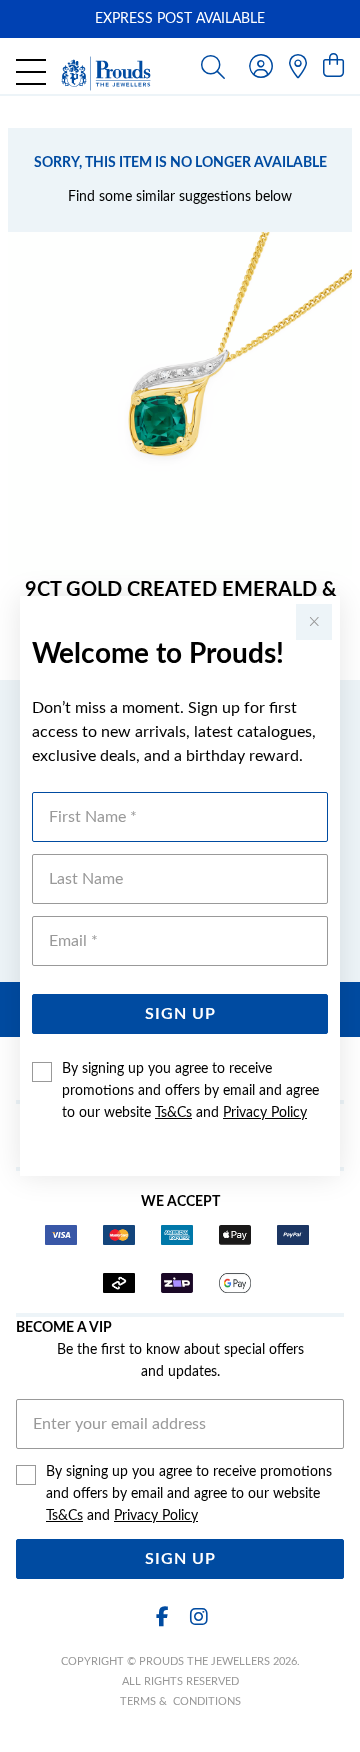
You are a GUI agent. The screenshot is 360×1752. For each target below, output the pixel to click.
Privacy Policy (265, 1113)
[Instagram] (198, 1617)
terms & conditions (180, 1701)
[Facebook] (162, 1617)
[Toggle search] (213, 66)
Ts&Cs (173, 1113)
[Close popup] (314, 622)
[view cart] (333, 67)
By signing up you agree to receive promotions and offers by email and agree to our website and (190, 1091)
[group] (180, 19)
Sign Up (180, 1014)
